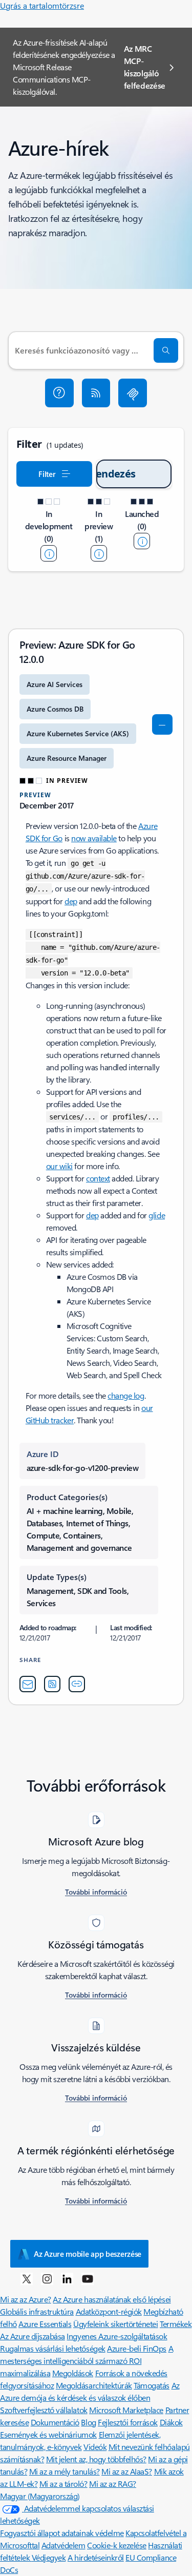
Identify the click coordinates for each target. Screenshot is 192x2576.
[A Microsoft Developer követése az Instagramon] (47, 2278)
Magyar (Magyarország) (40, 2496)
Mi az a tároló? (63, 2484)
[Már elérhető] (142, 541)
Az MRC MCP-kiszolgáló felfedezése (145, 67)
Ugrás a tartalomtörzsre (42, 5)
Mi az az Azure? (26, 2299)
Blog (88, 2422)
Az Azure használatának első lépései (112, 2299)
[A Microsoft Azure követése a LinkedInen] (67, 2278)
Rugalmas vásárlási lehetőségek (53, 2348)
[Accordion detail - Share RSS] (52, 1684)
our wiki (59, 1166)
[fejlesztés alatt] (49, 553)
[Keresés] (166, 350)
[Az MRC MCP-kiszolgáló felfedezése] (133, 393)
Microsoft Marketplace (126, 2410)
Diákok (171, 2422)
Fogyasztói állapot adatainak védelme (62, 2533)
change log (126, 1395)
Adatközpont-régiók (109, 2311)
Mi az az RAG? (113, 2484)
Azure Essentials (45, 2324)
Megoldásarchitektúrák (94, 2385)
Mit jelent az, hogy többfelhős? (96, 2459)
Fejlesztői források (128, 2422)
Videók (95, 2447)
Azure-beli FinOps (137, 2348)
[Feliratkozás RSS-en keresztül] (96, 393)
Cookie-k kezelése (117, 2545)
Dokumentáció (55, 2422)
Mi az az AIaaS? (127, 2471)
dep (71, 901)
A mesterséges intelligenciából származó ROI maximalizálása (87, 2361)
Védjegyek (49, 2557)
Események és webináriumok (48, 2434)
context (98, 1178)
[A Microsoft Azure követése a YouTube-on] (88, 2278)
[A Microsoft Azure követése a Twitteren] (27, 2278)
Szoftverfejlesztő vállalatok (44, 2410)
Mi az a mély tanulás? (65, 2471)
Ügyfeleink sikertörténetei (116, 2324)
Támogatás (152, 2385)
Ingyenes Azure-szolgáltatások (117, 2336)
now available (94, 838)
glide (157, 1215)
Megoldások (73, 2373)
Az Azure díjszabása (33, 2336)
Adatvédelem (63, 2545)
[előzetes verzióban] (99, 553)
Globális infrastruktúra (37, 2311)
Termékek (176, 2324)
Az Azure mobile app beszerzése (88, 2254)
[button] (59, 393)
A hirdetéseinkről (96, 2557)
